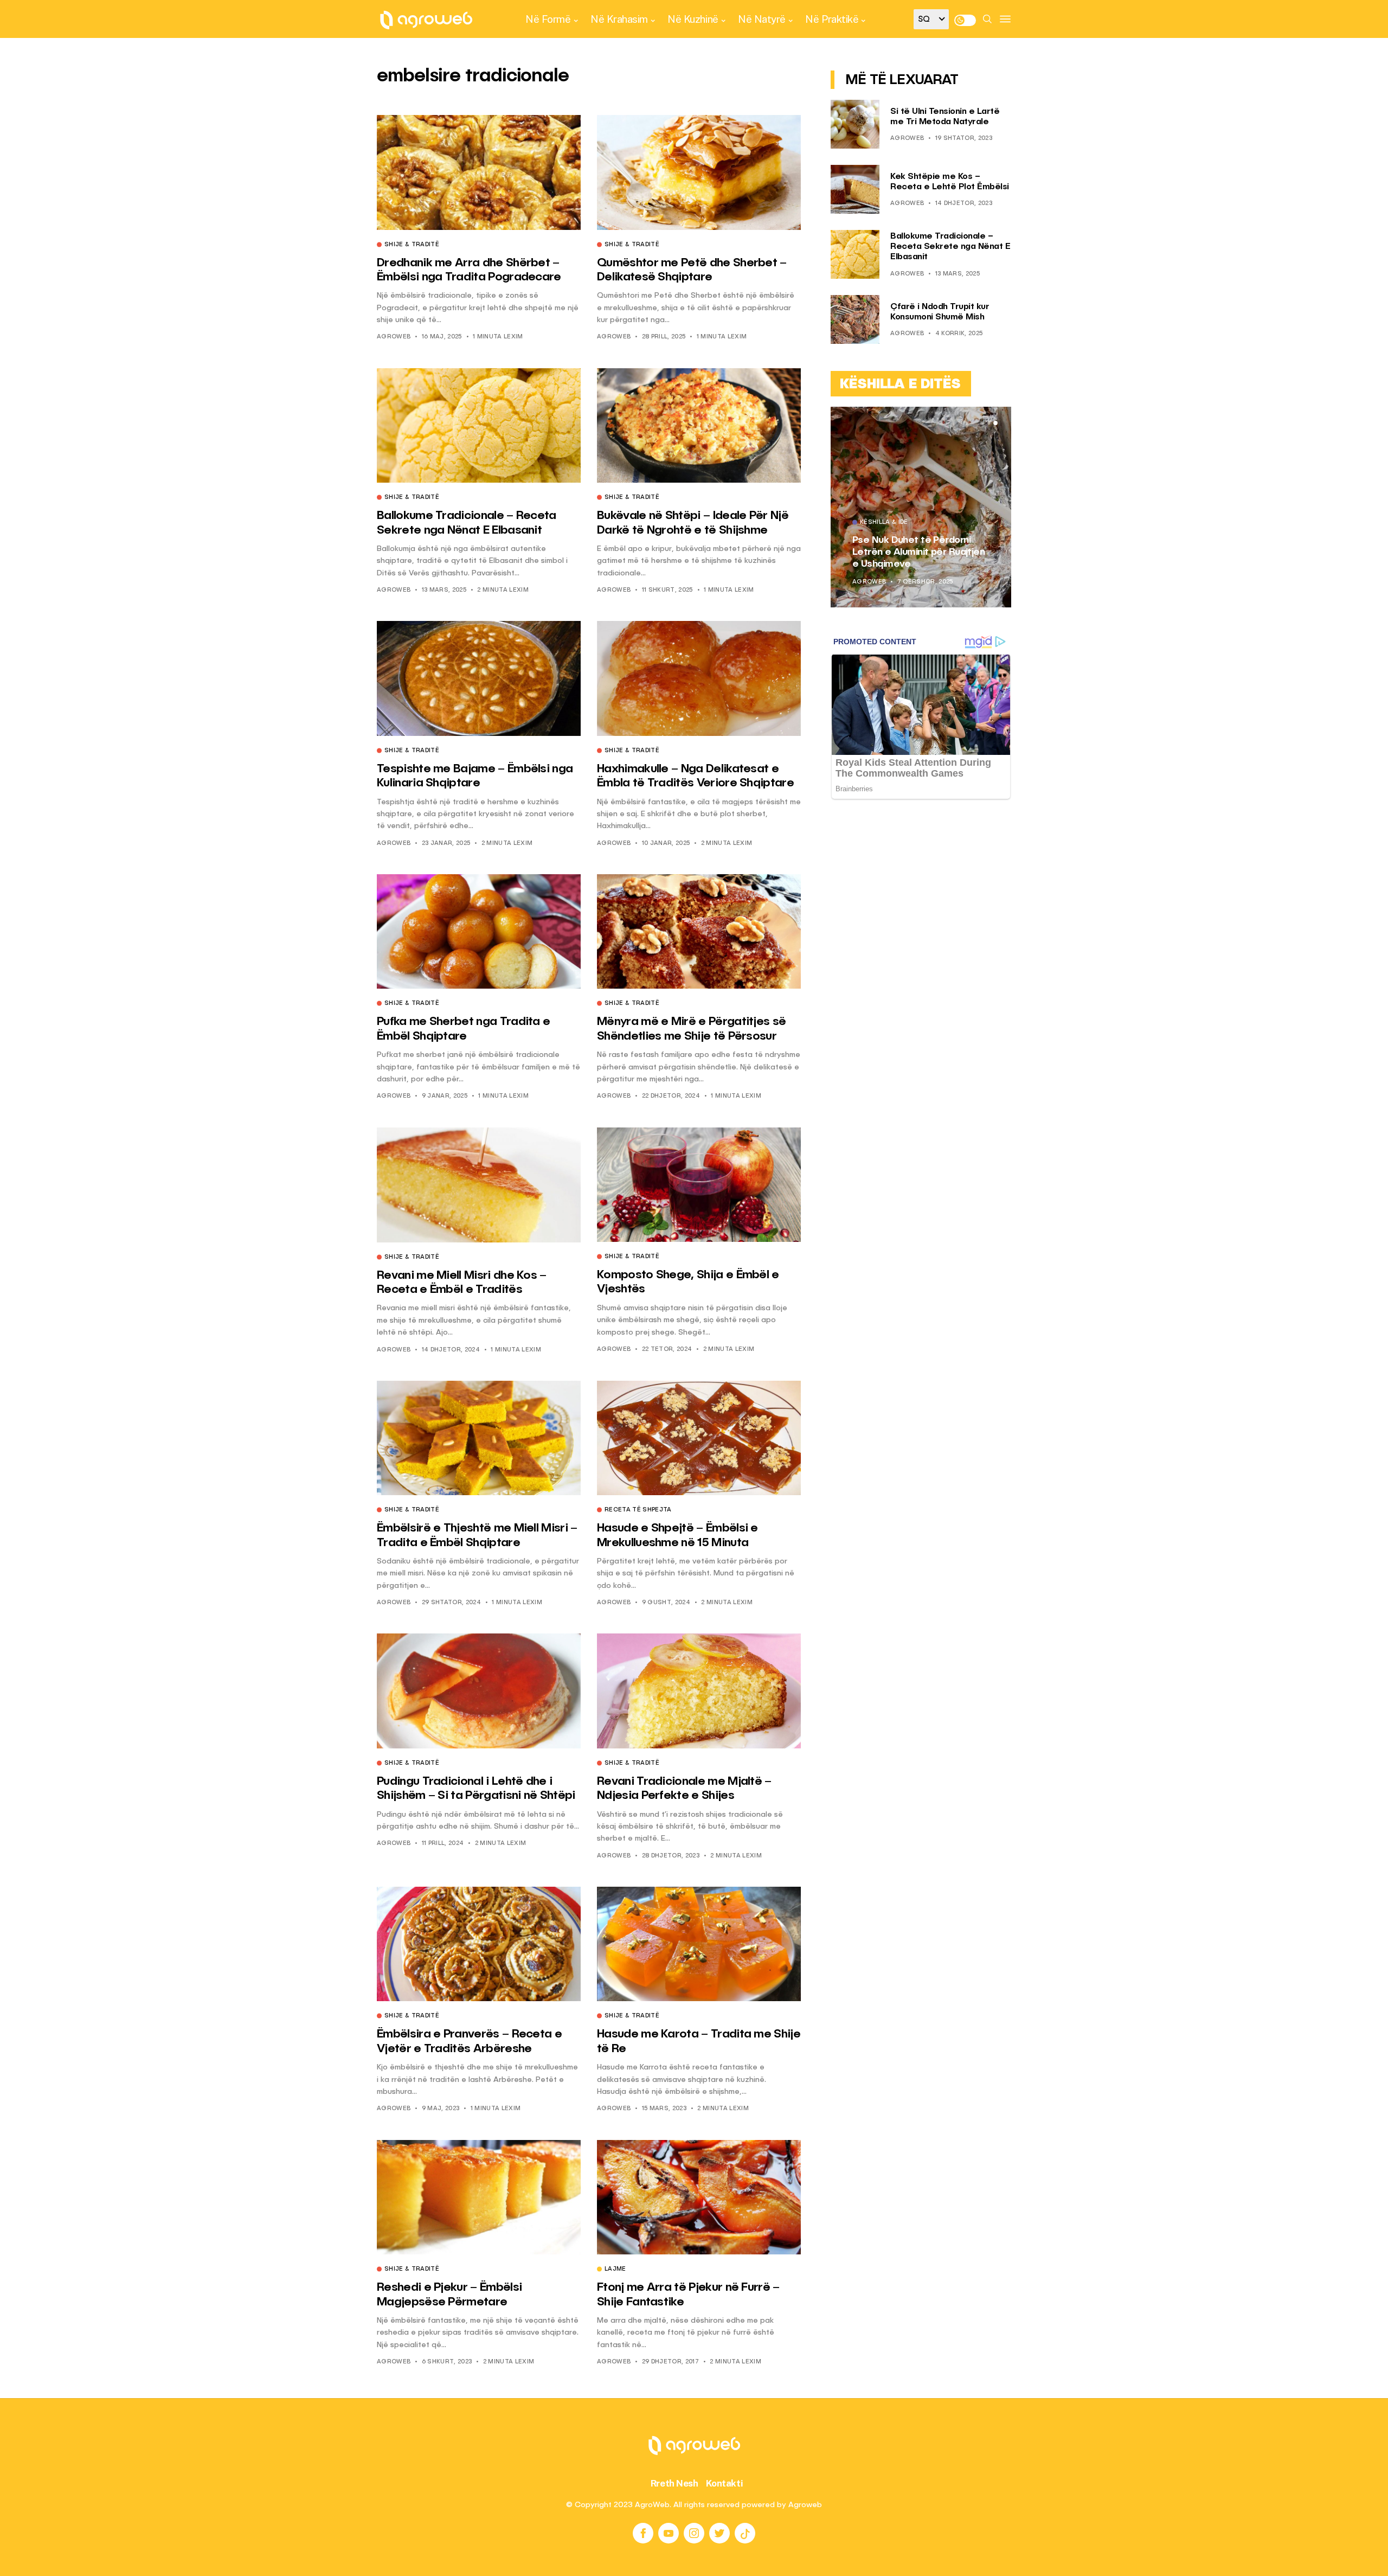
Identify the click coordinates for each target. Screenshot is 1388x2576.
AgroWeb (394, 337)
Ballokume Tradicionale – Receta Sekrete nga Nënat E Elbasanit (950, 247)
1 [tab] (982, 423)
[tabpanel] (921, 507)
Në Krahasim (619, 19)
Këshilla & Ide (884, 523)
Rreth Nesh (674, 2483)
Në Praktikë (832, 19)
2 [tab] (989, 423)
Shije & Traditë (412, 245)
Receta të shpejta (638, 1510)
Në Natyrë (762, 19)
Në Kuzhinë (693, 19)
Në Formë (548, 19)
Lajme (615, 2270)
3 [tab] (995, 423)
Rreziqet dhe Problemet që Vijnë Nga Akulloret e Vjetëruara (913, 552)
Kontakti (725, 2483)
